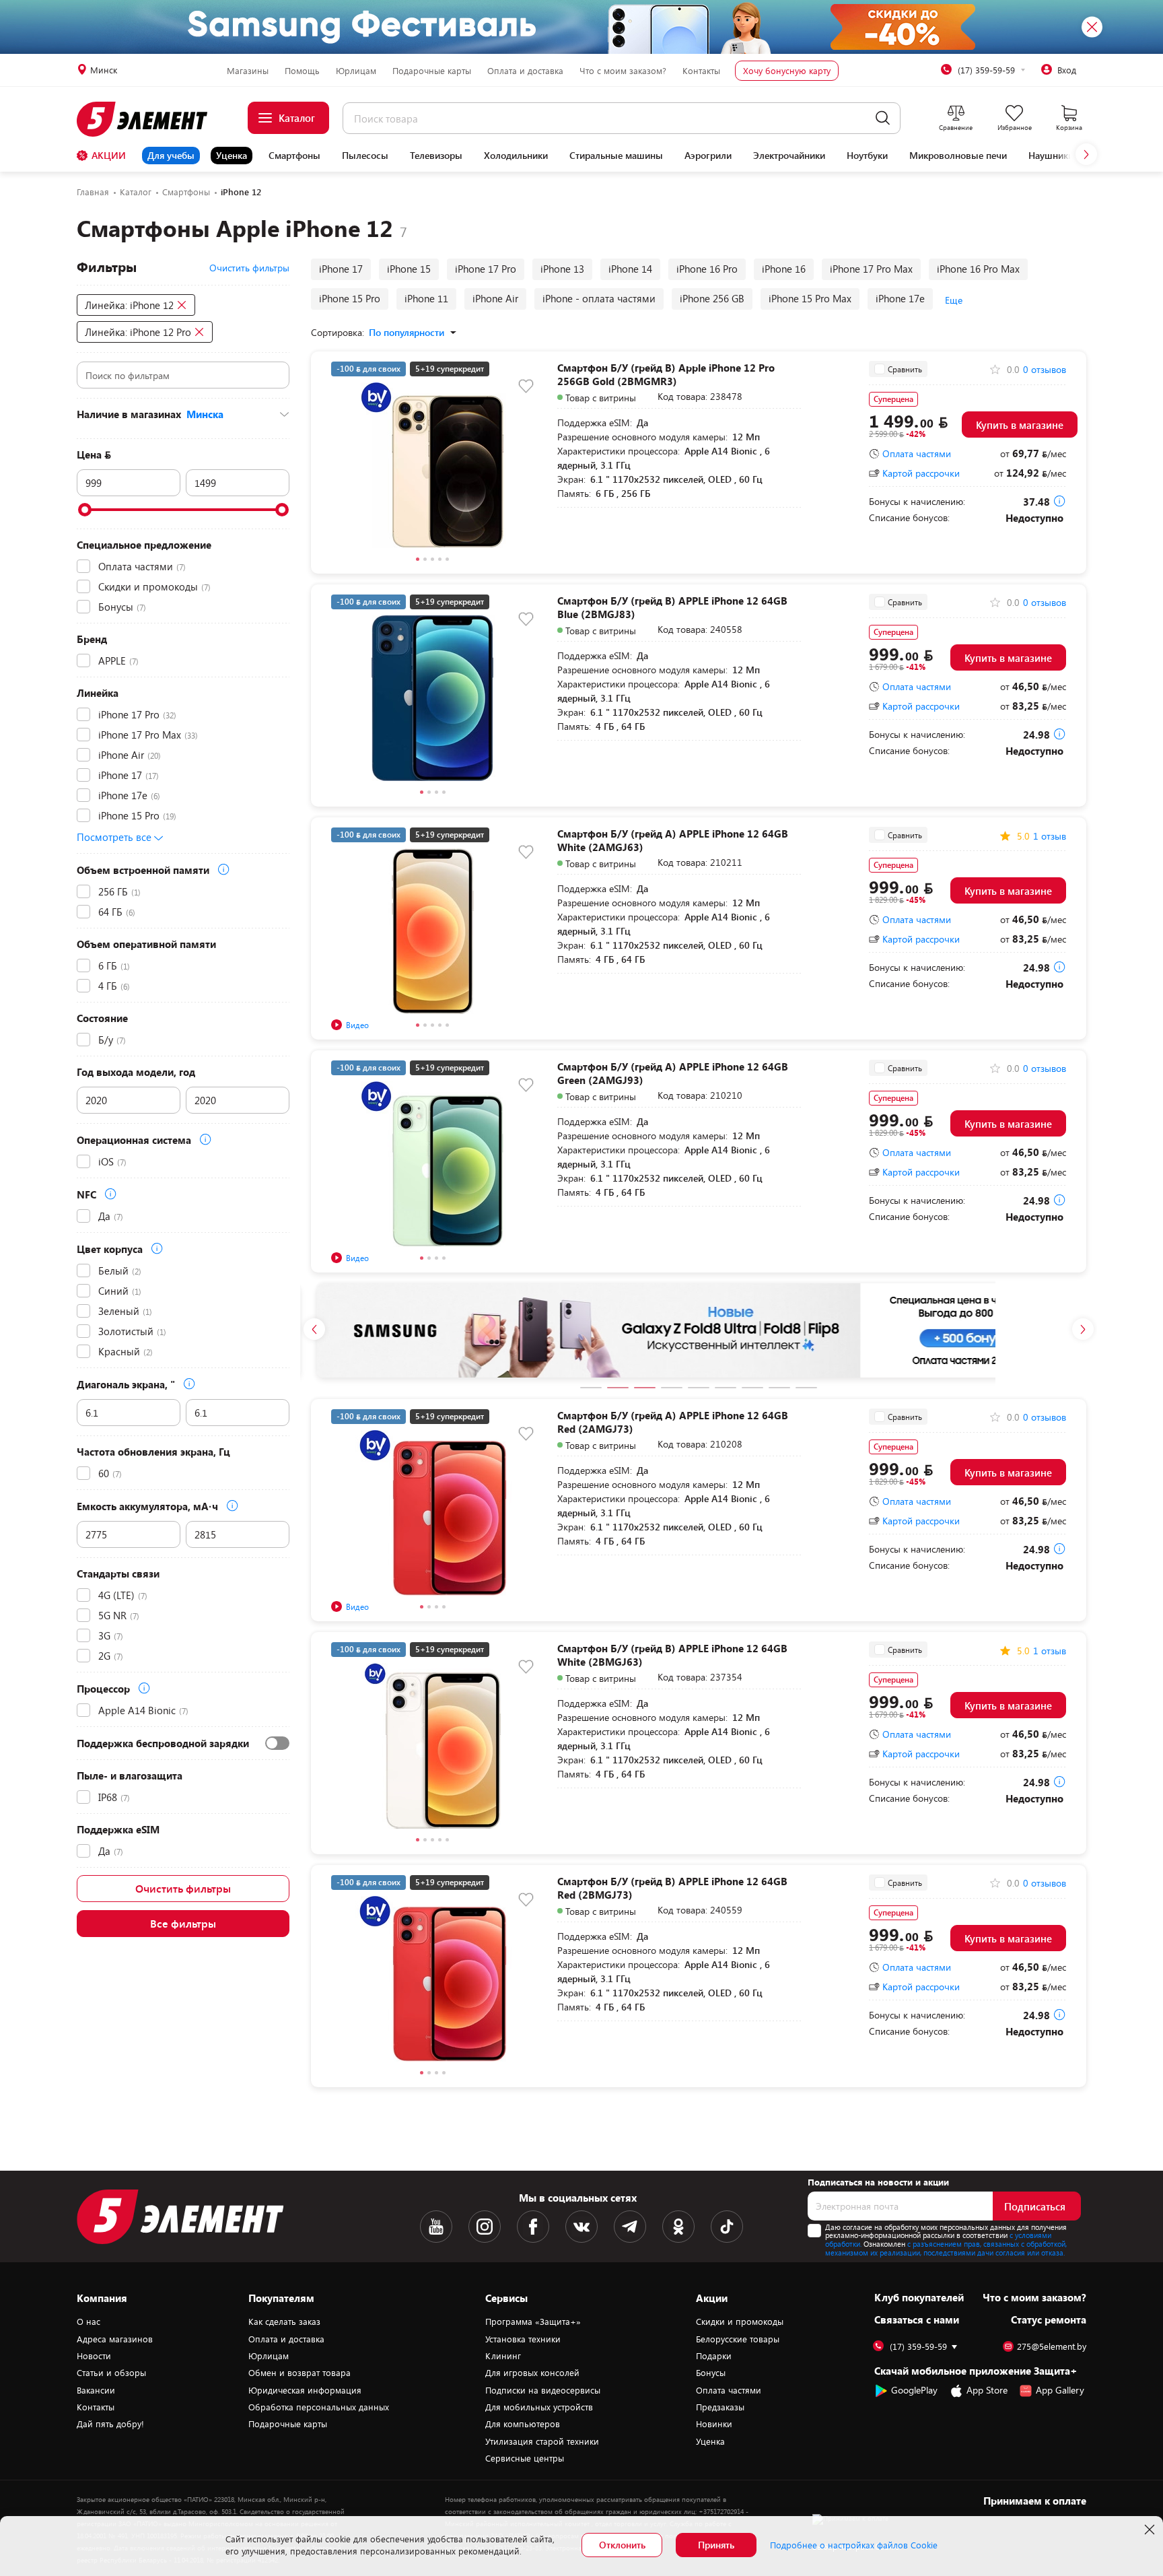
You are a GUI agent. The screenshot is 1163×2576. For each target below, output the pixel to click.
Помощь (302, 71)
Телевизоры (436, 156)
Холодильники (516, 156)
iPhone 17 (341, 269)
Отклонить (622, 2545)
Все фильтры (183, 1923)
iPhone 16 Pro (707, 269)
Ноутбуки (867, 156)
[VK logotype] (581, 2227)
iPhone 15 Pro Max (810, 298)
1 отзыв (1050, 836)
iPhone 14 (630, 269)
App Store (987, 2391)
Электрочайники (789, 156)
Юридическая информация (305, 2390)
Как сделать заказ (284, 2321)
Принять (716, 2545)
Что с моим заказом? (623, 71)
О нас (89, 2321)
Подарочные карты (432, 71)
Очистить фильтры (183, 1888)
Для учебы (171, 155)
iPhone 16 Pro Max (978, 269)
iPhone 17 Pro (486, 269)
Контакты (701, 71)
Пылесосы (365, 156)
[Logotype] (150, 119)
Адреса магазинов (115, 2339)
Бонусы (711, 2373)
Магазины (248, 71)
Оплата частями (917, 454)
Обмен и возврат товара (299, 2373)
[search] (883, 118)
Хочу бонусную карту (787, 71)
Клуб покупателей (919, 2297)
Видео (357, 1025)
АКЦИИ (109, 155)
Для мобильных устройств (539, 2407)
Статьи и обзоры (111, 2373)
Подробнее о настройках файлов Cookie (854, 2545)
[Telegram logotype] (630, 2227)
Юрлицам (356, 71)
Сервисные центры (525, 2458)
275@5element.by (1052, 2347)
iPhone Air (495, 298)
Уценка (232, 155)
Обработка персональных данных (319, 2407)
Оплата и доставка (525, 71)
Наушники (1051, 156)
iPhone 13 (562, 269)
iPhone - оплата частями (599, 298)
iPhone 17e (900, 298)
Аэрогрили (708, 156)
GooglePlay (914, 2391)
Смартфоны (294, 156)
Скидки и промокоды (740, 2321)
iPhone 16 (784, 269)
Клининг (503, 2356)
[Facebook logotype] (533, 2227)
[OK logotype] (678, 2227)
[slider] (85, 510)
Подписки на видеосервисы (543, 2390)
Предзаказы (720, 2407)
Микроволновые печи (958, 156)
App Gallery (1060, 2391)
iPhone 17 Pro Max (871, 269)
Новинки (714, 2424)
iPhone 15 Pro (350, 298)
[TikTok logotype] (727, 2227)
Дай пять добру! (110, 2424)
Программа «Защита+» (533, 2321)
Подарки (714, 2356)
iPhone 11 (426, 298)
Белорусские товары (738, 2339)
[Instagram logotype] (485, 2227)
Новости (94, 2356)
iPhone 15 (409, 269)
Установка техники (523, 2339)
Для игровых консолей (532, 2373)
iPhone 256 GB (712, 298)
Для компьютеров (523, 2424)
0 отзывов (1045, 370)
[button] (1086, 154)
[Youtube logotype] (436, 2227)
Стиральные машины (616, 156)
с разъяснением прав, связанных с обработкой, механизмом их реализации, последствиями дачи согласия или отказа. (946, 2248)
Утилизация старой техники (542, 2441)
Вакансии (96, 2390)
